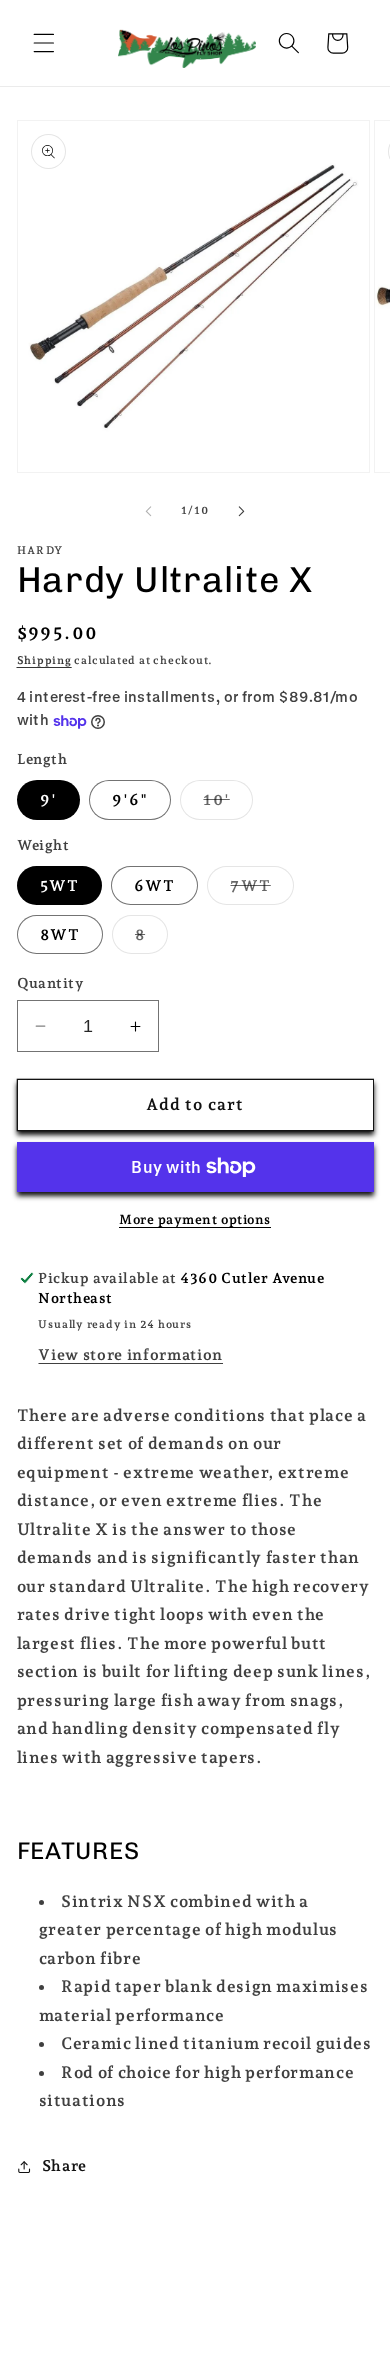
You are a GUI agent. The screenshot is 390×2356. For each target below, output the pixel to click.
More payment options (195, 1219)
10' (227, 804)
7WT (261, 890)
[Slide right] (241, 511)
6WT (154, 885)
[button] (44, 43)
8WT (60, 934)
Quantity (50, 983)
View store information (130, 1354)
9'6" (130, 799)
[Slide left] (149, 511)
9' (48, 799)
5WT (59, 885)
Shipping (44, 660)
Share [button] (64, 2165)
